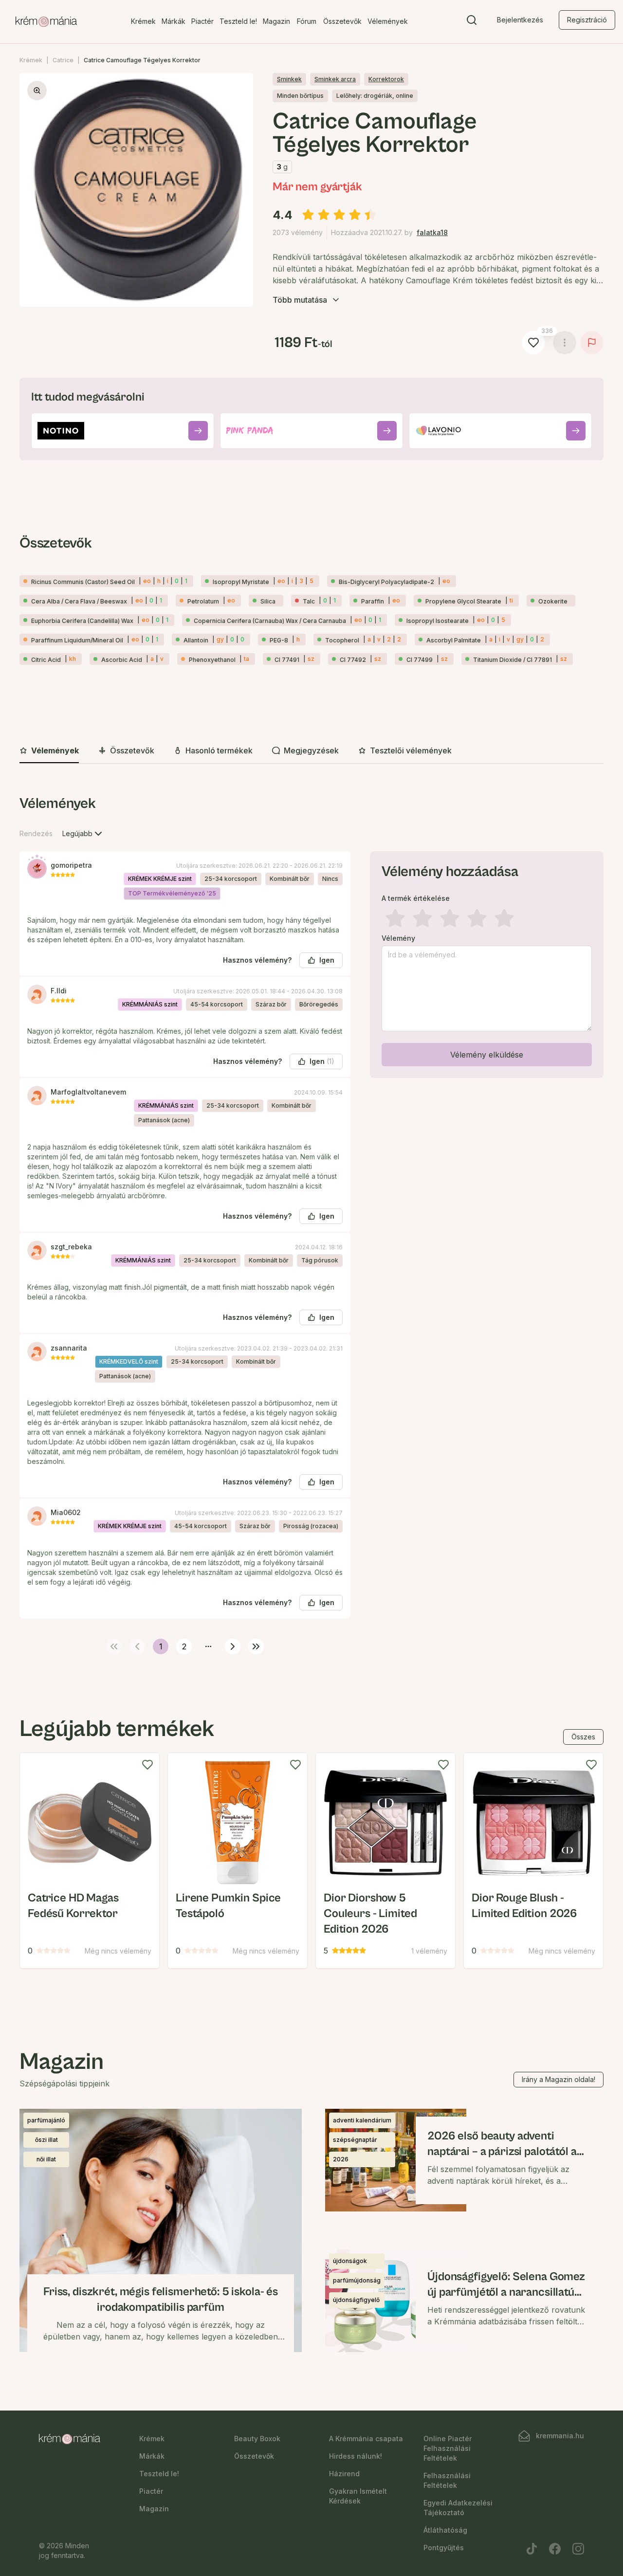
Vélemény (398, 938)
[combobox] (83, 834)
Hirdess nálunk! (356, 2456)
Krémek (143, 21)
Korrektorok (386, 79)
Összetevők (342, 21)
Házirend (344, 2474)
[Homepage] (46, 22)
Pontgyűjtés (444, 2548)
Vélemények (388, 21)
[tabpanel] (311, 1223)
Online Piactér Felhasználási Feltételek (448, 2448)
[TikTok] (531, 2549)
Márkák (174, 21)
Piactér (202, 21)
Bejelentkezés (520, 20)
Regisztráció (587, 20)
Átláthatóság (445, 2530)
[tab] (49, 751)
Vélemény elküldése (487, 1055)
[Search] (472, 22)
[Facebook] (555, 2549)
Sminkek (289, 79)
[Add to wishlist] (147, 1765)
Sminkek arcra (335, 79)
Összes (583, 1737)
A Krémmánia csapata (366, 2439)
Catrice (63, 60)
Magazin (276, 21)
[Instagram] (578, 2549)
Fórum (307, 21)
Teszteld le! (238, 21)
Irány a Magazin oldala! (559, 2079)
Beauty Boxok (257, 2439)
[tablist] (311, 751)
